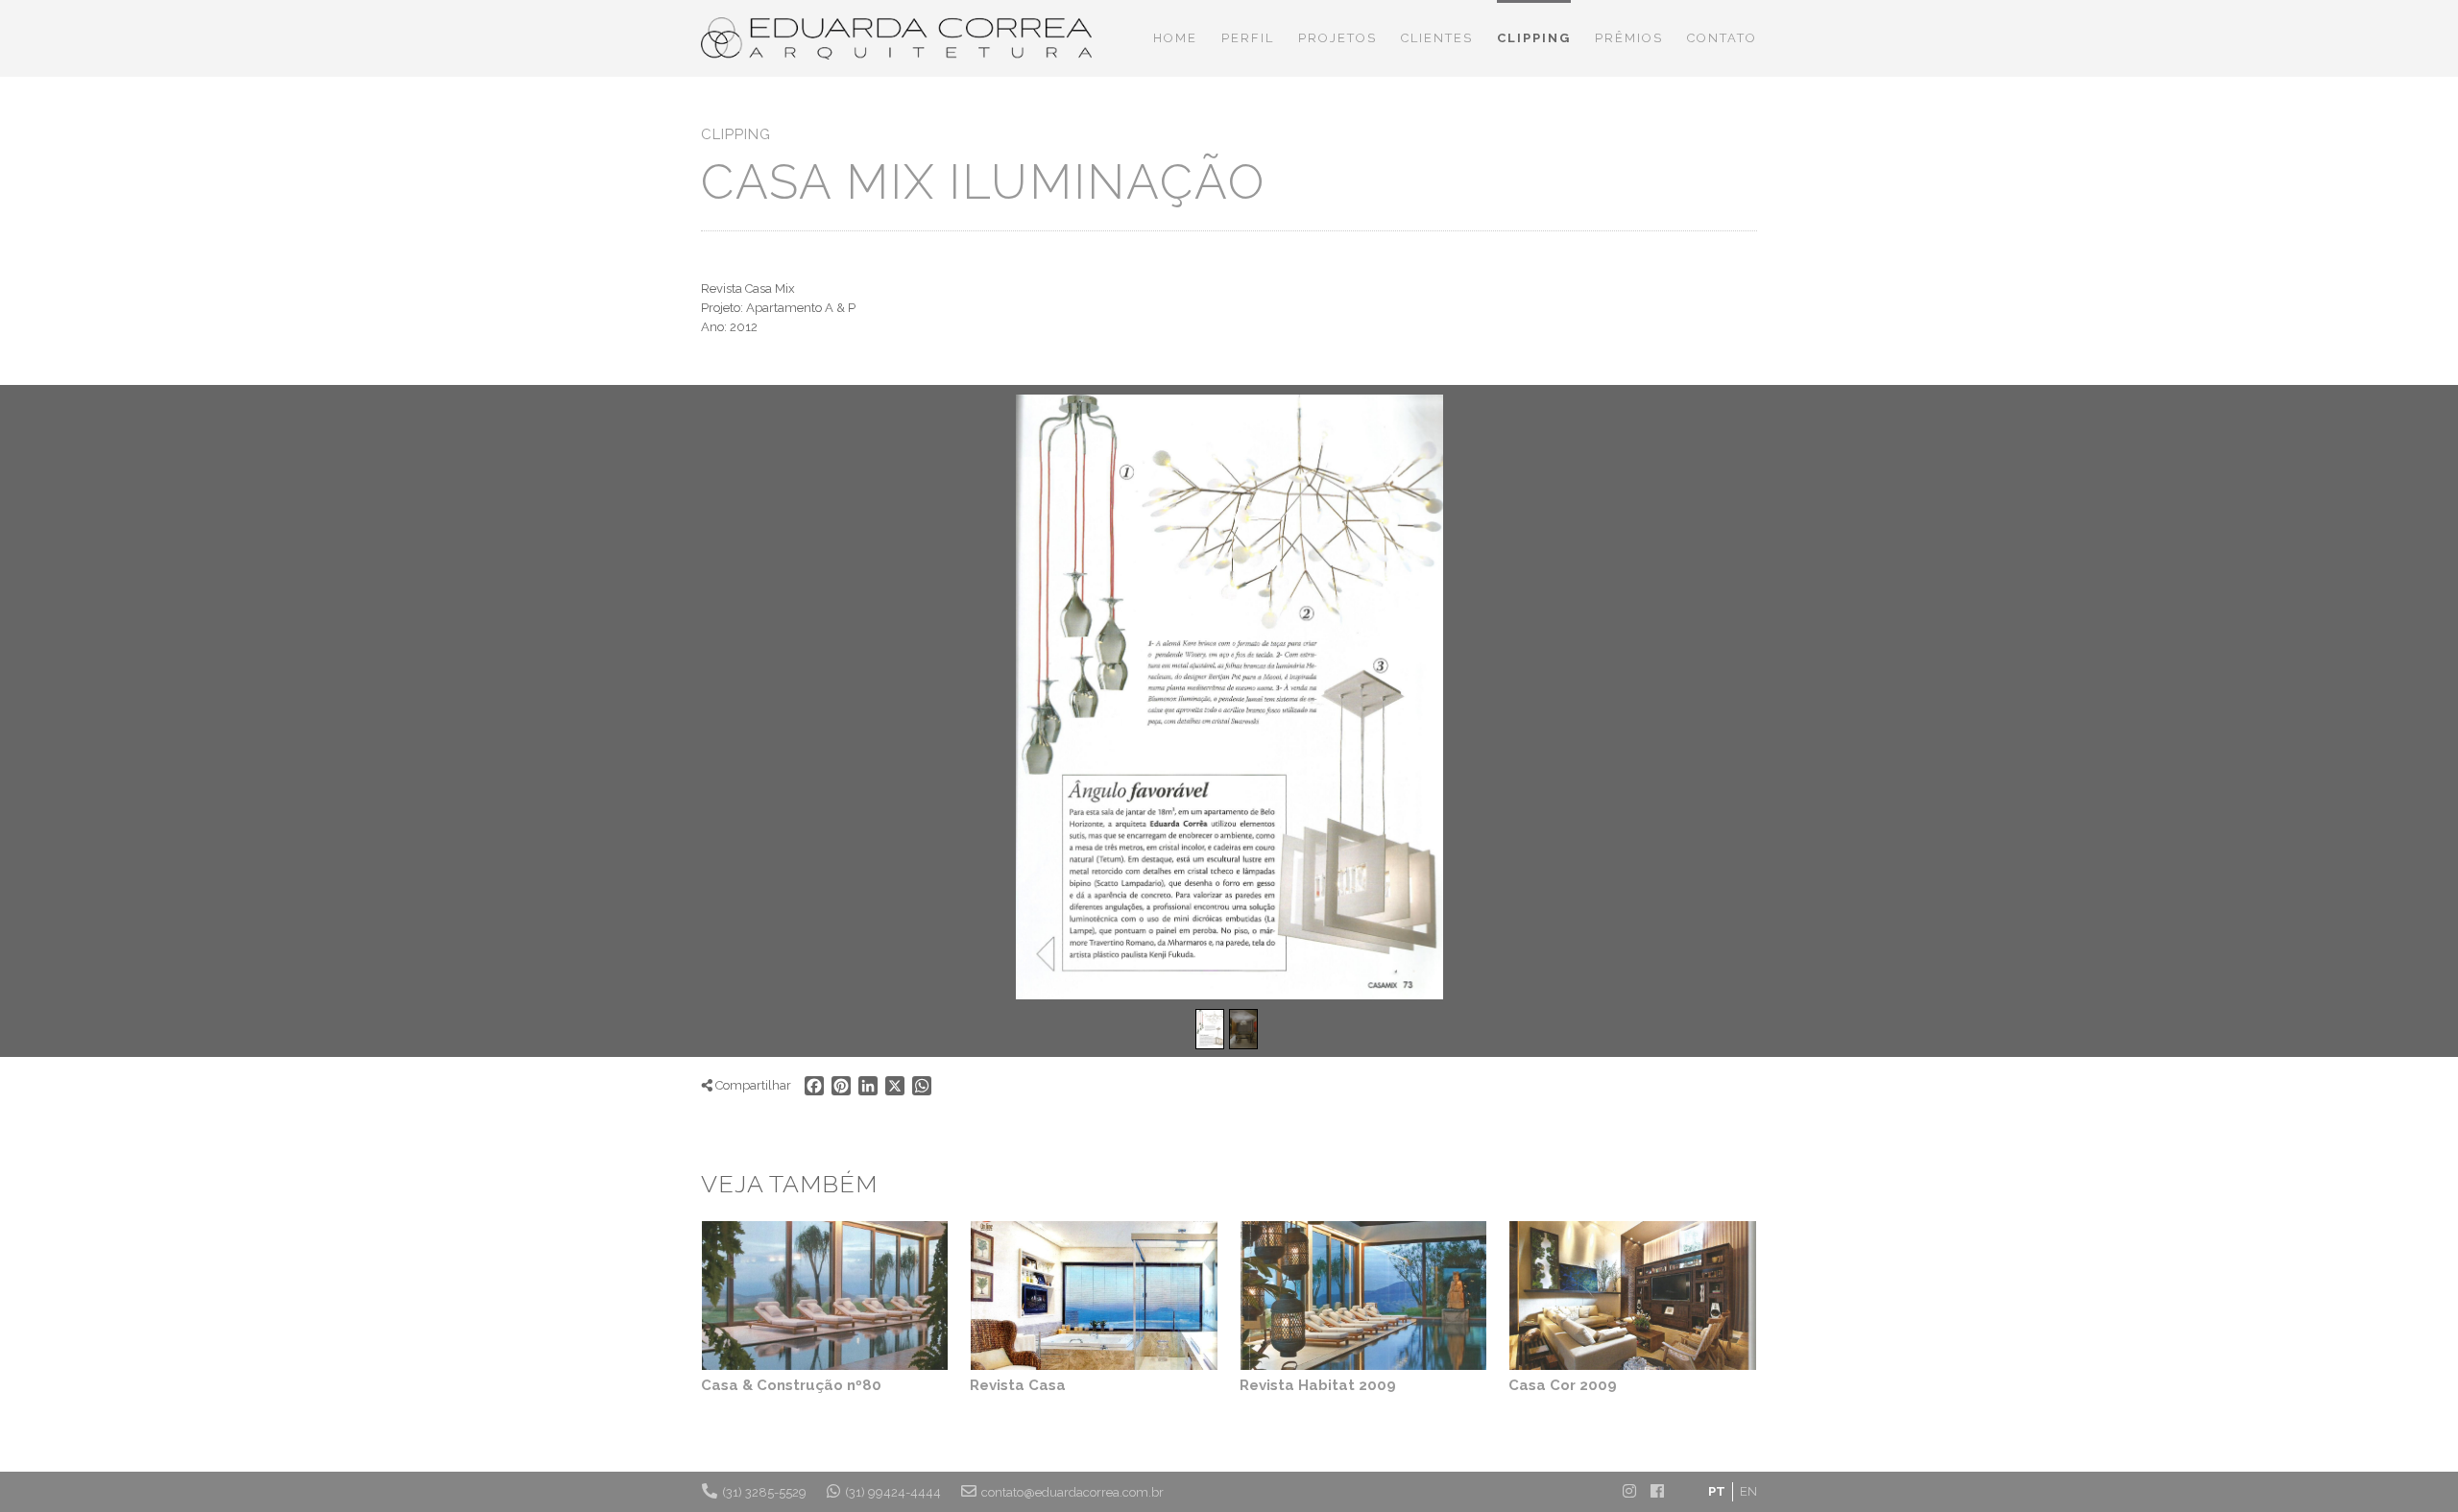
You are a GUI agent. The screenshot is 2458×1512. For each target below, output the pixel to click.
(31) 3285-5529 (764, 1492)
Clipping (1534, 38)
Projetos (1337, 38)
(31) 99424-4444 (893, 1492)
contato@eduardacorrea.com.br (1072, 1492)
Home (1175, 38)
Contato (1722, 38)
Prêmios (1629, 38)
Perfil (1248, 38)
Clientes (1437, 38)
